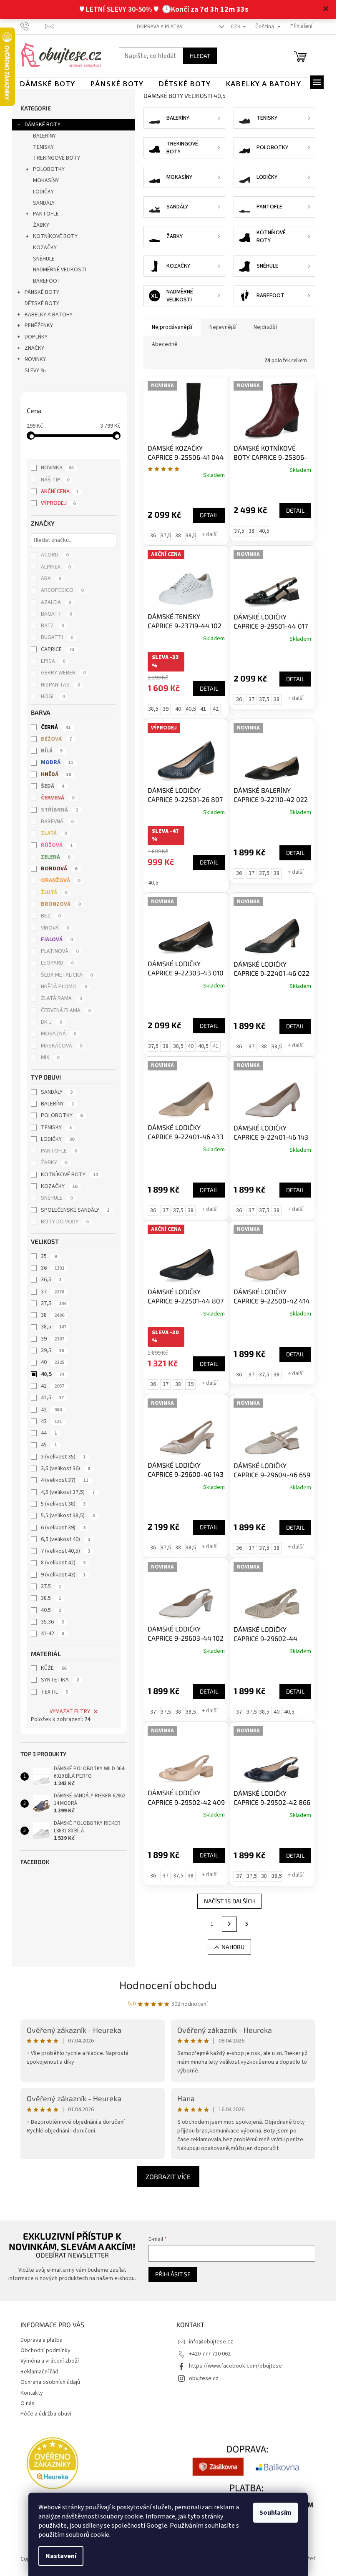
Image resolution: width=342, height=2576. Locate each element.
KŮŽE (54, 1668)
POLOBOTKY (49, 169)
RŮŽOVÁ (57, 845)
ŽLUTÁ (54, 892)
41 (53, 1386)
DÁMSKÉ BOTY (43, 125)
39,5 (52, 1351)
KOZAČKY (45, 248)
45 (49, 1445)
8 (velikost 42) (63, 1563)
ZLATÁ (54, 833)
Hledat (200, 56)
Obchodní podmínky (45, 2350)
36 (53, 1268)
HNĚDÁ (56, 774)
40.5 (51, 1610)
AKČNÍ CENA (60, 491)
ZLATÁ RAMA (61, 998)
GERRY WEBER (63, 673)
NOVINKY (35, 359)
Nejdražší (265, 327)
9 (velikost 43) (63, 1575)
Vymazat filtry (70, 1711)
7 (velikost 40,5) (65, 1551)
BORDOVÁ (59, 869)
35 (49, 1256)
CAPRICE (58, 649)
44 (49, 1433)
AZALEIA (56, 602)
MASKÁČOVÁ (62, 1046)
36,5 (51, 1280)
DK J (51, 1022)
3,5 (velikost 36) (65, 1468)
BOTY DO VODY (65, 1222)
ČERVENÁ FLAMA (66, 1010)
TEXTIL (54, 1692)
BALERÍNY (44, 136)
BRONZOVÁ (61, 904)
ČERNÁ (56, 727)
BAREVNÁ (57, 822)
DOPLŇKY (36, 337)
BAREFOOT (47, 281)
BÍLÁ (52, 751)
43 (51, 1421)
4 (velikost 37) (64, 1480)
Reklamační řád (39, 2372)
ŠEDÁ (53, 786)
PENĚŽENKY (39, 326)
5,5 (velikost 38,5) (68, 1516)
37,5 (54, 1303)
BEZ (51, 916)
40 (53, 1362)
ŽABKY (41, 225)
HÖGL (53, 697)
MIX (50, 1057)
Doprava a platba (160, 27)
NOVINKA (57, 468)
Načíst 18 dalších (229, 1901)
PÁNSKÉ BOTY (42, 292)
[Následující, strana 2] (229, 1924)
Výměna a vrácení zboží (50, 2361)
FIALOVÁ (57, 940)
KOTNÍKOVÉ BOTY (55, 236)
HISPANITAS (60, 685)
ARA (51, 579)
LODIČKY (43, 192)
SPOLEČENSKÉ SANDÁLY (75, 1210)
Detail (209, 515)
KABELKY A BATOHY (49, 315)
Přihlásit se (173, 2274)
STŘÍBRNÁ (59, 810)
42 (51, 1410)
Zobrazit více (168, 2176)
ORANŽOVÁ (60, 880)
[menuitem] (47, 84)
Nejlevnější (223, 327)
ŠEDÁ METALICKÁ (67, 975)
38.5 (51, 1598)
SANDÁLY (44, 203)
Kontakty (32, 2393)
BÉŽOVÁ (56, 739)
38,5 (54, 1327)
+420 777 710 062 (210, 2354)
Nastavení (61, 2556)
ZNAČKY (34, 348)
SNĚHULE (44, 259)
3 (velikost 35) (63, 1457)
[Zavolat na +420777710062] (33, 26)
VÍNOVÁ (55, 928)
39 (53, 1339)
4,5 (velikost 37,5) (68, 1492)
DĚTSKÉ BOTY (42, 303)
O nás (28, 2403)
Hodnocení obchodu (168, 1985)
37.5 (51, 1586)
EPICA (53, 661)
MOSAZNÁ (58, 1034)
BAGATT (56, 614)
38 (53, 1315)
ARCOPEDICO (62, 590)
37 (53, 1292)
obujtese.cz (204, 2378)
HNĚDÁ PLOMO (64, 987)
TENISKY (43, 147)
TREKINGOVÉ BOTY (57, 158)
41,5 (52, 1398)
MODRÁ (57, 762)
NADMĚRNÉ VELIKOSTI (60, 270)
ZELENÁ (55, 857)
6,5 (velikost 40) (65, 1539)
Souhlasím (275, 2513)
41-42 (53, 1634)
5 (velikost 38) (63, 1504)
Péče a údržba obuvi (46, 2414)
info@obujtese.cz (211, 2342)
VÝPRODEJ (58, 503)
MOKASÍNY (46, 180)
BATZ (52, 626)
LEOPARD (57, 963)
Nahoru (233, 1947)
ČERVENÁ (58, 798)
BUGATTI (57, 637)
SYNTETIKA (60, 1680)
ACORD (55, 555)
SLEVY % (35, 371)
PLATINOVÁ (60, 951)
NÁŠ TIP (55, 480)
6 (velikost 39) (63, 1528)
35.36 (52, 1622)
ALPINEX (56, 567)
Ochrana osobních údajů (50, 2382)
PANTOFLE (46, 214)
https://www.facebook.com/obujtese (235, 2366)
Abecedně (165, 344)
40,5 (53, 1374)
